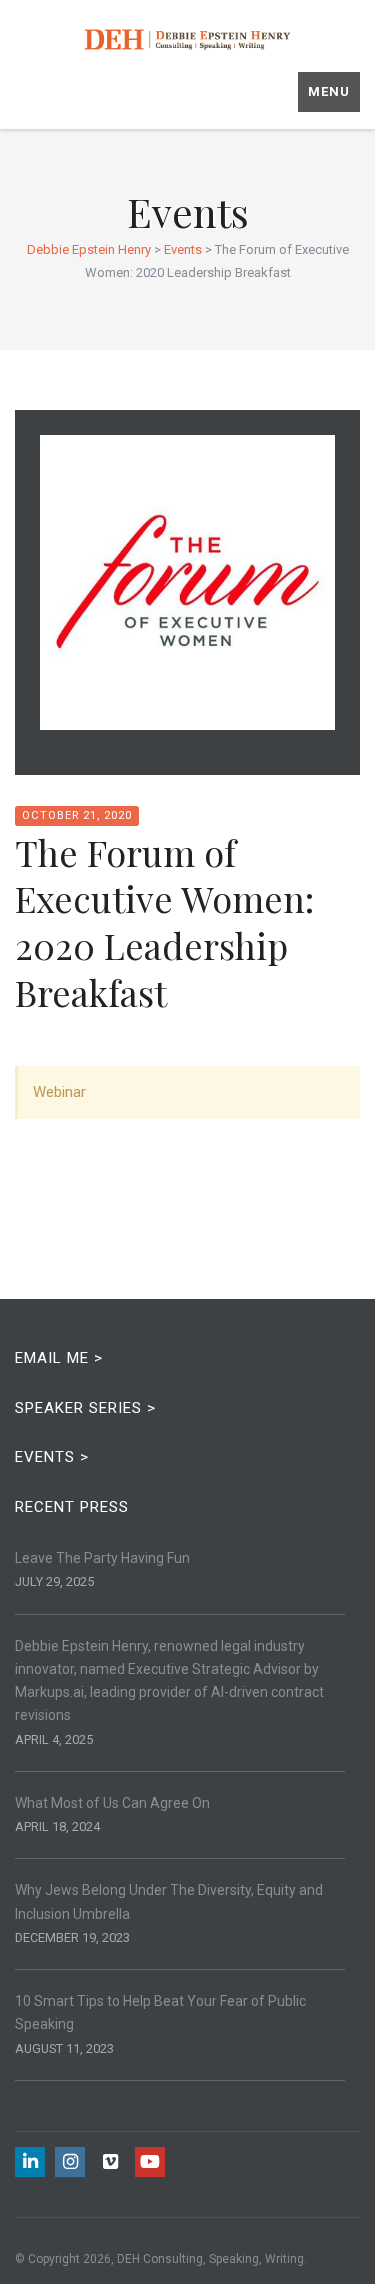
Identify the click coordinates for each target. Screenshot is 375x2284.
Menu (329, 91)
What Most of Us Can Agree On (112, 1803)
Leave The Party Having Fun (102, 1558)
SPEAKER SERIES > (85, 1408)
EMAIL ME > (59, 1358)
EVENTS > (52, 1457)
